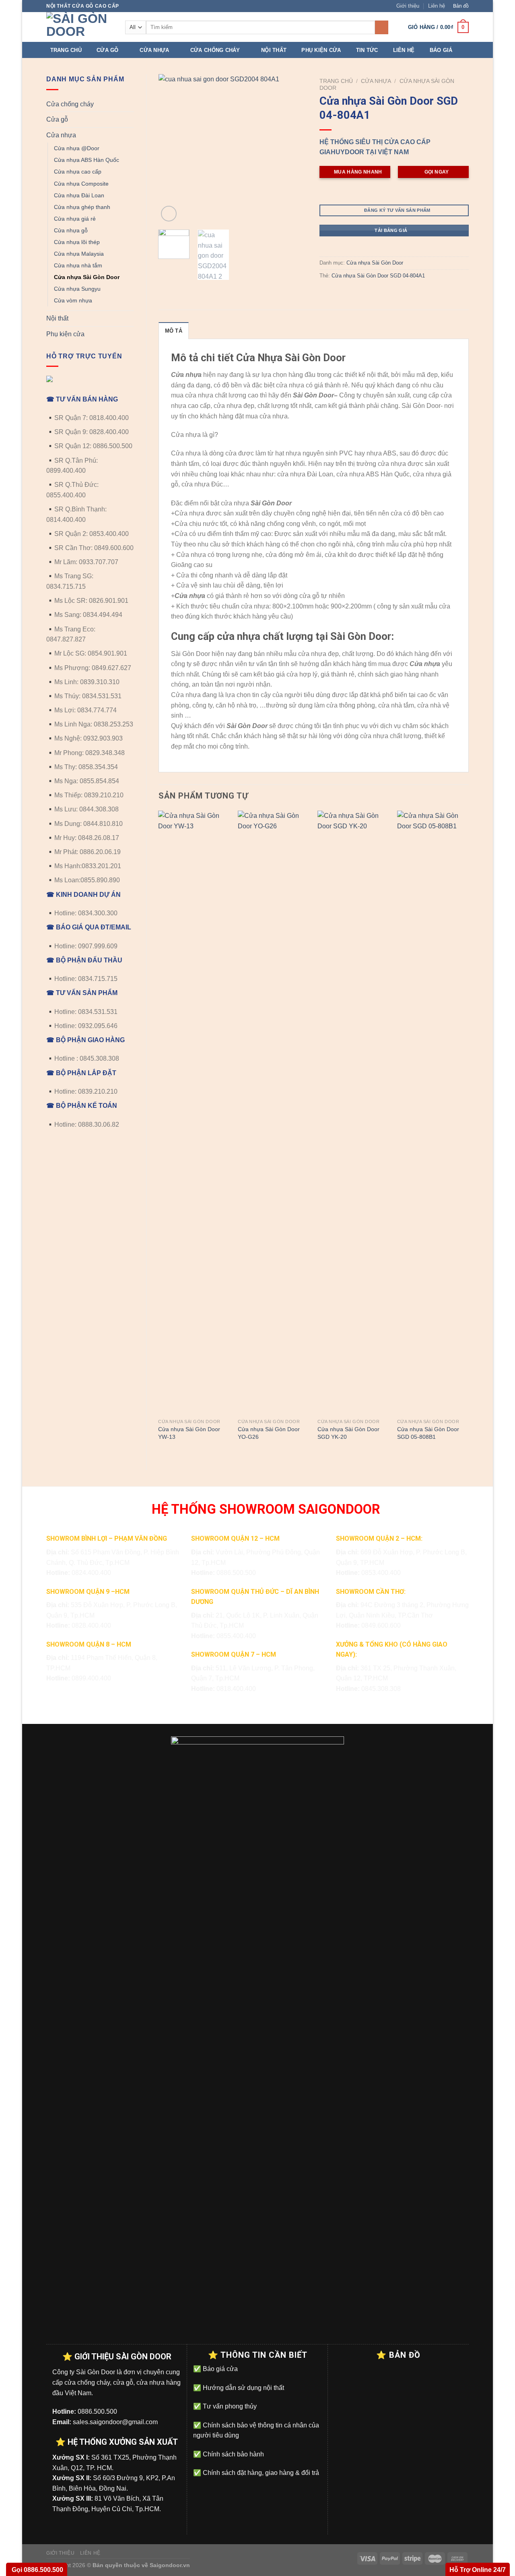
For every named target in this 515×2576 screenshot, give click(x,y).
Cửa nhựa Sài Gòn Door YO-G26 (269, 1433)
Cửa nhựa (154, 50)
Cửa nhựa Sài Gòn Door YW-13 (189, 1433)
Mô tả (174, 331)
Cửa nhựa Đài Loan (79, 195)
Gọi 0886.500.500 (37, 2570)
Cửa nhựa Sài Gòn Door (87, 277)
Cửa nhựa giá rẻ (75, 219)
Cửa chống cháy (215, 50)
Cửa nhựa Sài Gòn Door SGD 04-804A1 (378, 276)
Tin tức (367, 50)
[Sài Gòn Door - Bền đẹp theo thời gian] (80, 27)
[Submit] (382, 27)
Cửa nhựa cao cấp (78, 172)
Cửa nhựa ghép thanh (82, 207)
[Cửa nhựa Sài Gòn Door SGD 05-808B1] (433, 1113)
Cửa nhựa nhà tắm (78, 265)
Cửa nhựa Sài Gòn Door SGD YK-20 (348, 1433)
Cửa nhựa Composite (81, 184)
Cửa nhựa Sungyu (77, 289)
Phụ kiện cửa (321, 50)
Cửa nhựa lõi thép (77, 242)
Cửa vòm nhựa (73, 300)
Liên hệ (437, 6)
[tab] (174, 331)
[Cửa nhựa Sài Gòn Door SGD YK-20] (353, 1113)
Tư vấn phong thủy (229, 2406)
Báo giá (441, 50)
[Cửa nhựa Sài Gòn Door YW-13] (194, 1113)
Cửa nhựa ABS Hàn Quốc (87, 160)
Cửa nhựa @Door (77, 148)
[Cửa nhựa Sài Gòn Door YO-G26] (274, 1113)
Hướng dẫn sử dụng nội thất (243, 2388)
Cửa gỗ (108, 50)
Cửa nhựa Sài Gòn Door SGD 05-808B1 (428, 1433)
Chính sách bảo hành (233, 2454)
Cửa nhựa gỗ (71, 230)
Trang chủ (66, 50)
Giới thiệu (408, 6)
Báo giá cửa (219, 2369)
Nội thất (274, 50)
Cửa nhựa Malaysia (79, 254)
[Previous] (171, 149)
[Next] (295, 149)
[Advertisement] (257, 2520)
